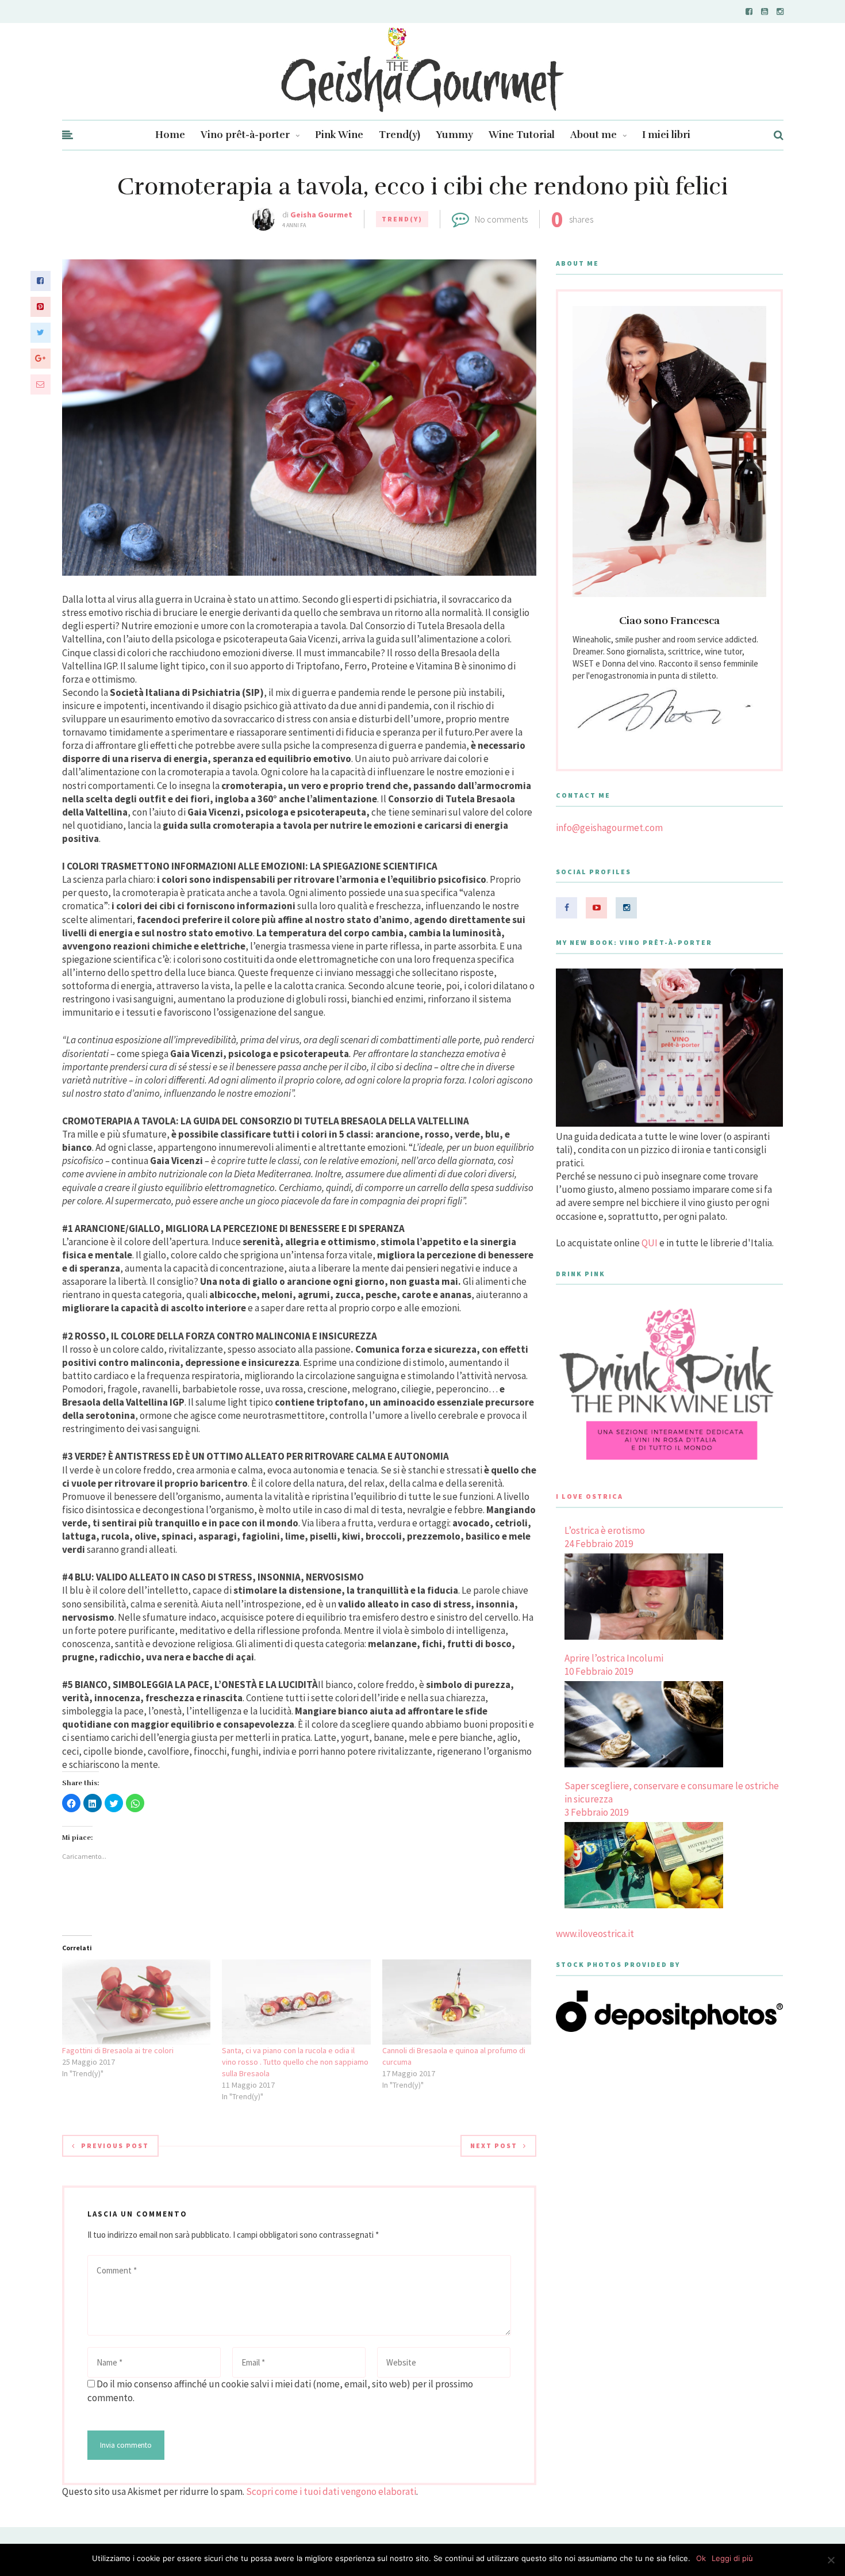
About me (594, 135)
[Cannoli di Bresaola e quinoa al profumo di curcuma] (457, 2002)
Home (170, 135)
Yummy (454, 135)
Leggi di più (732, 2558)
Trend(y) (400, 135)
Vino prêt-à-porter (245, 135)
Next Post (494, 2146)
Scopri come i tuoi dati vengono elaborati (331, 2491)
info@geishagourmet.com (609, 828)
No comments (501, 219)
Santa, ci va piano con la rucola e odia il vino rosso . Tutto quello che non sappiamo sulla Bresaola (295, 2062)
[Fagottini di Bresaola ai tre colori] (137, 2002)
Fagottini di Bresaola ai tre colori (118, 2050)
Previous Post (115, 2146)
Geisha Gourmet (321, 215)
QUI (650, 1243)
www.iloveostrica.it (595, 1934)
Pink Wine (339, 135)
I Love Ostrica (589, 1496)
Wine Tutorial (522, 135)
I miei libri (666, 135)
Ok (701, 2558)
